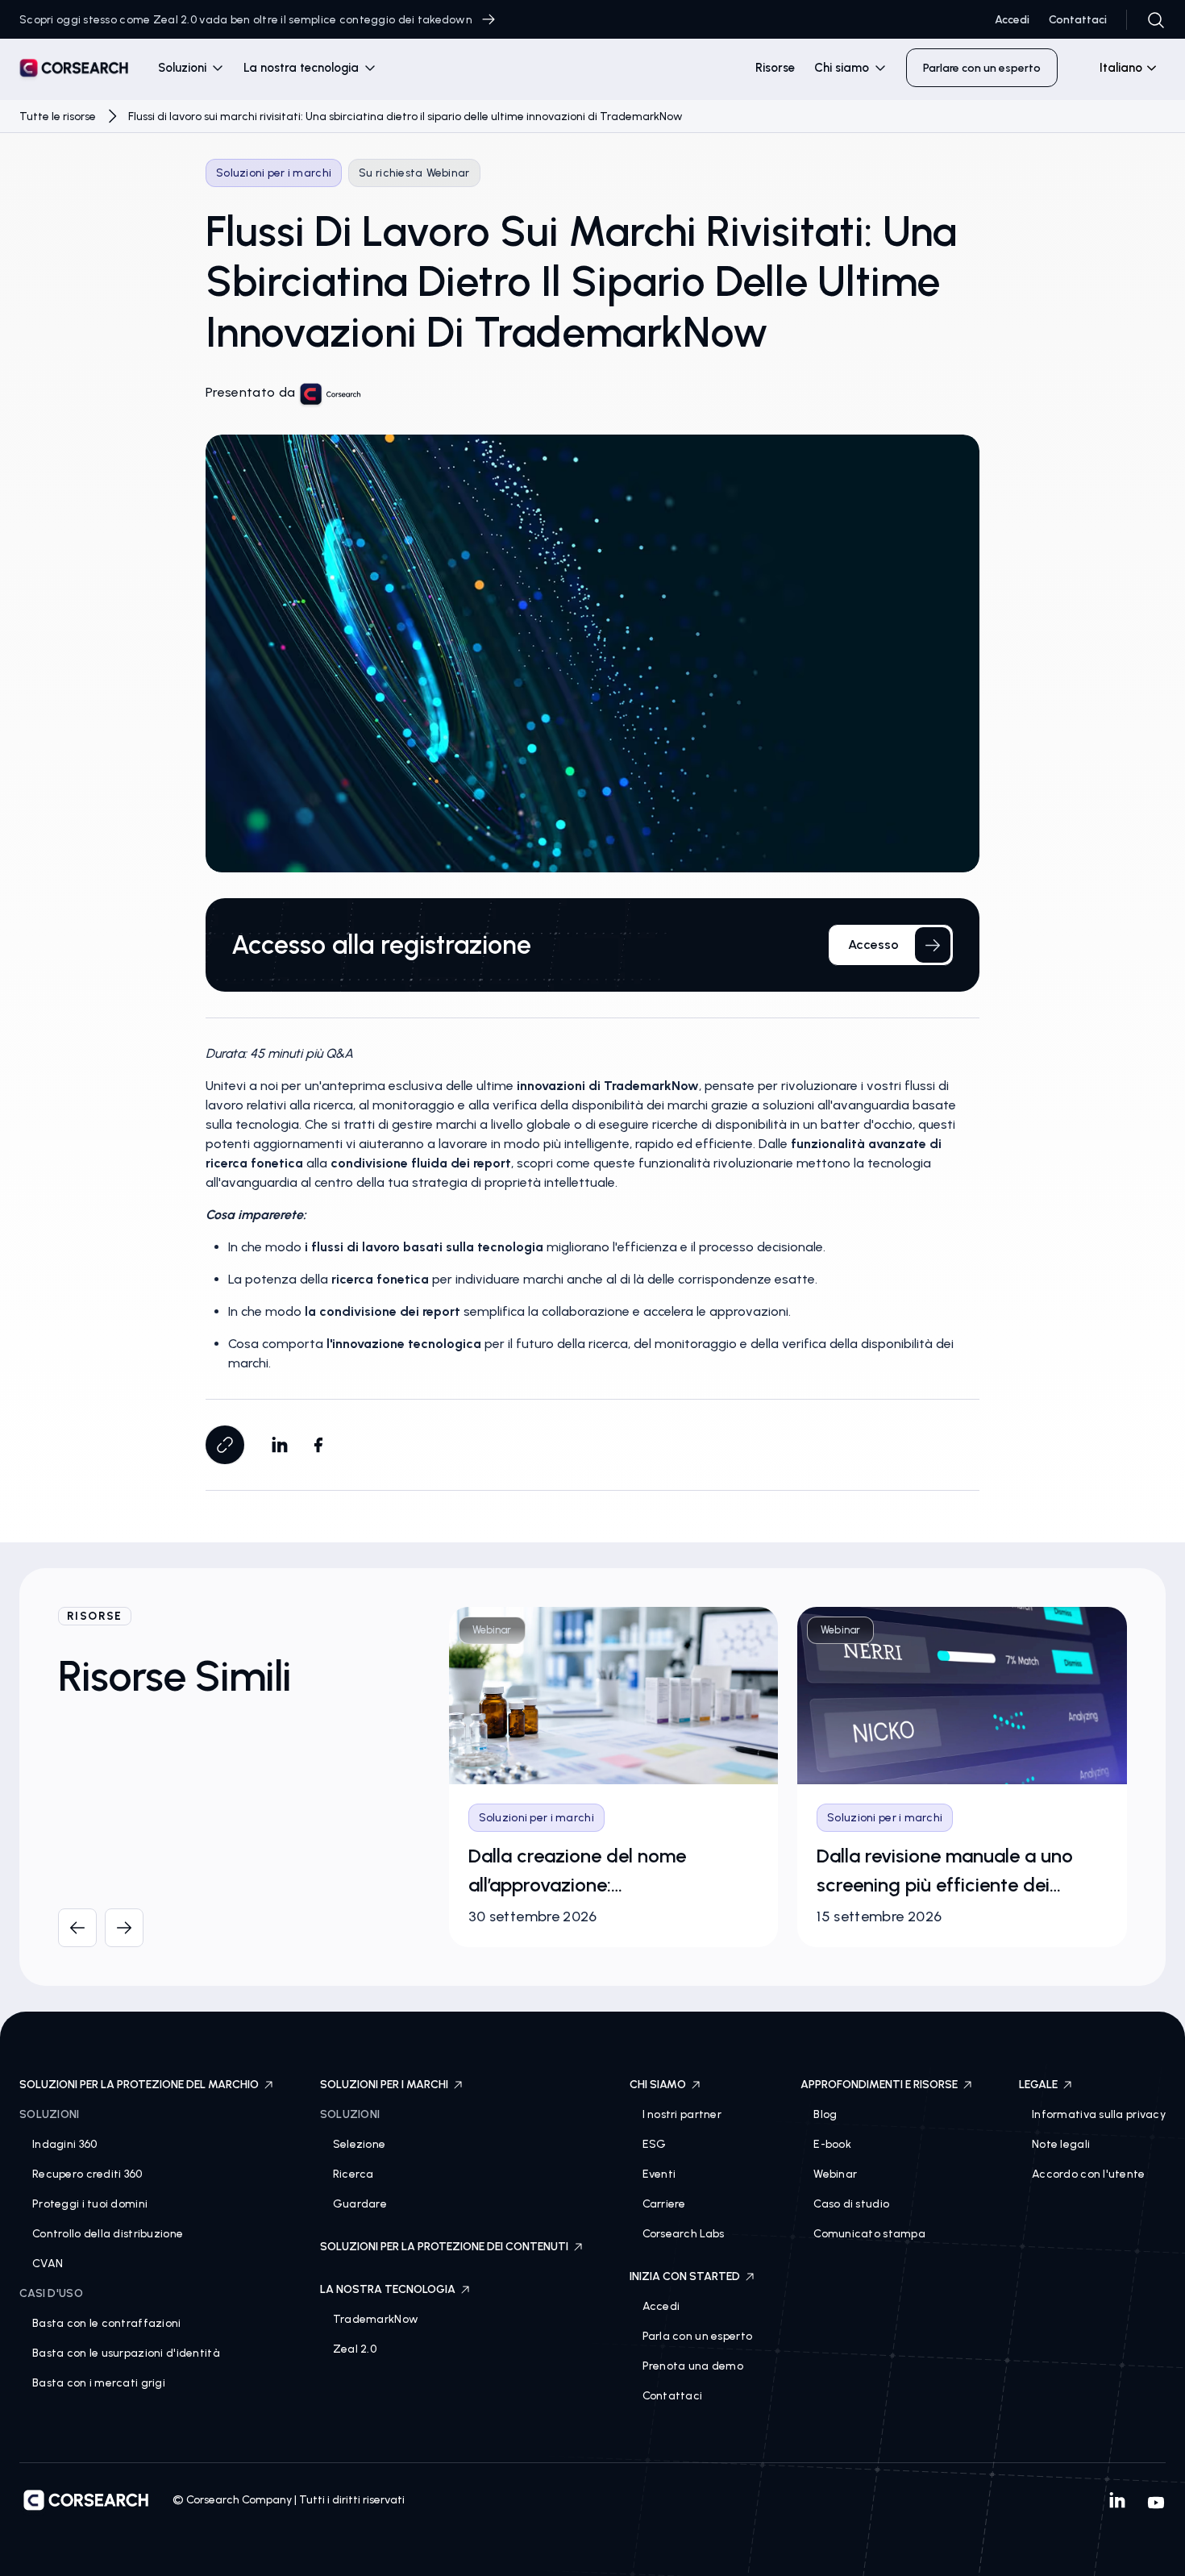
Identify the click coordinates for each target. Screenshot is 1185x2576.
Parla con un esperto (698, 2336)
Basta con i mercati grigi (99, 2383)
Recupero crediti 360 (87, 2174)
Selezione (360, 2144)
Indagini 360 (64, 2144)
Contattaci (1078, 20)
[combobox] (1121, 68)
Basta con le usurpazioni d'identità (126, 2353)
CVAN (48, 2264)
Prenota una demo (693, 2366)
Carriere (664, 2204)
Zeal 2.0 (355, 2349)
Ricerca (353, 2174)
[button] (191, 68)
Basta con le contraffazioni (107, 2323)
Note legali (1061, 2144)
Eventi (659, 2174)
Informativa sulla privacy (1099, 2114)
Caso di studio (851, 2204)
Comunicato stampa (869, 2234)
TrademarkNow (376, 2319)
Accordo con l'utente (1089, 2174)
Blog (825, 2114)
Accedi (1012, 20)
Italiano (1121, 68)
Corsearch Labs (684, 2234)
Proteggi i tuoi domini (90, 2204)
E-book (832, 2144)
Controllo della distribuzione (108, 2234)
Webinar (835, 2174)
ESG (655, 2144)
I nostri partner (682, 2114)
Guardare (360, 2204)
